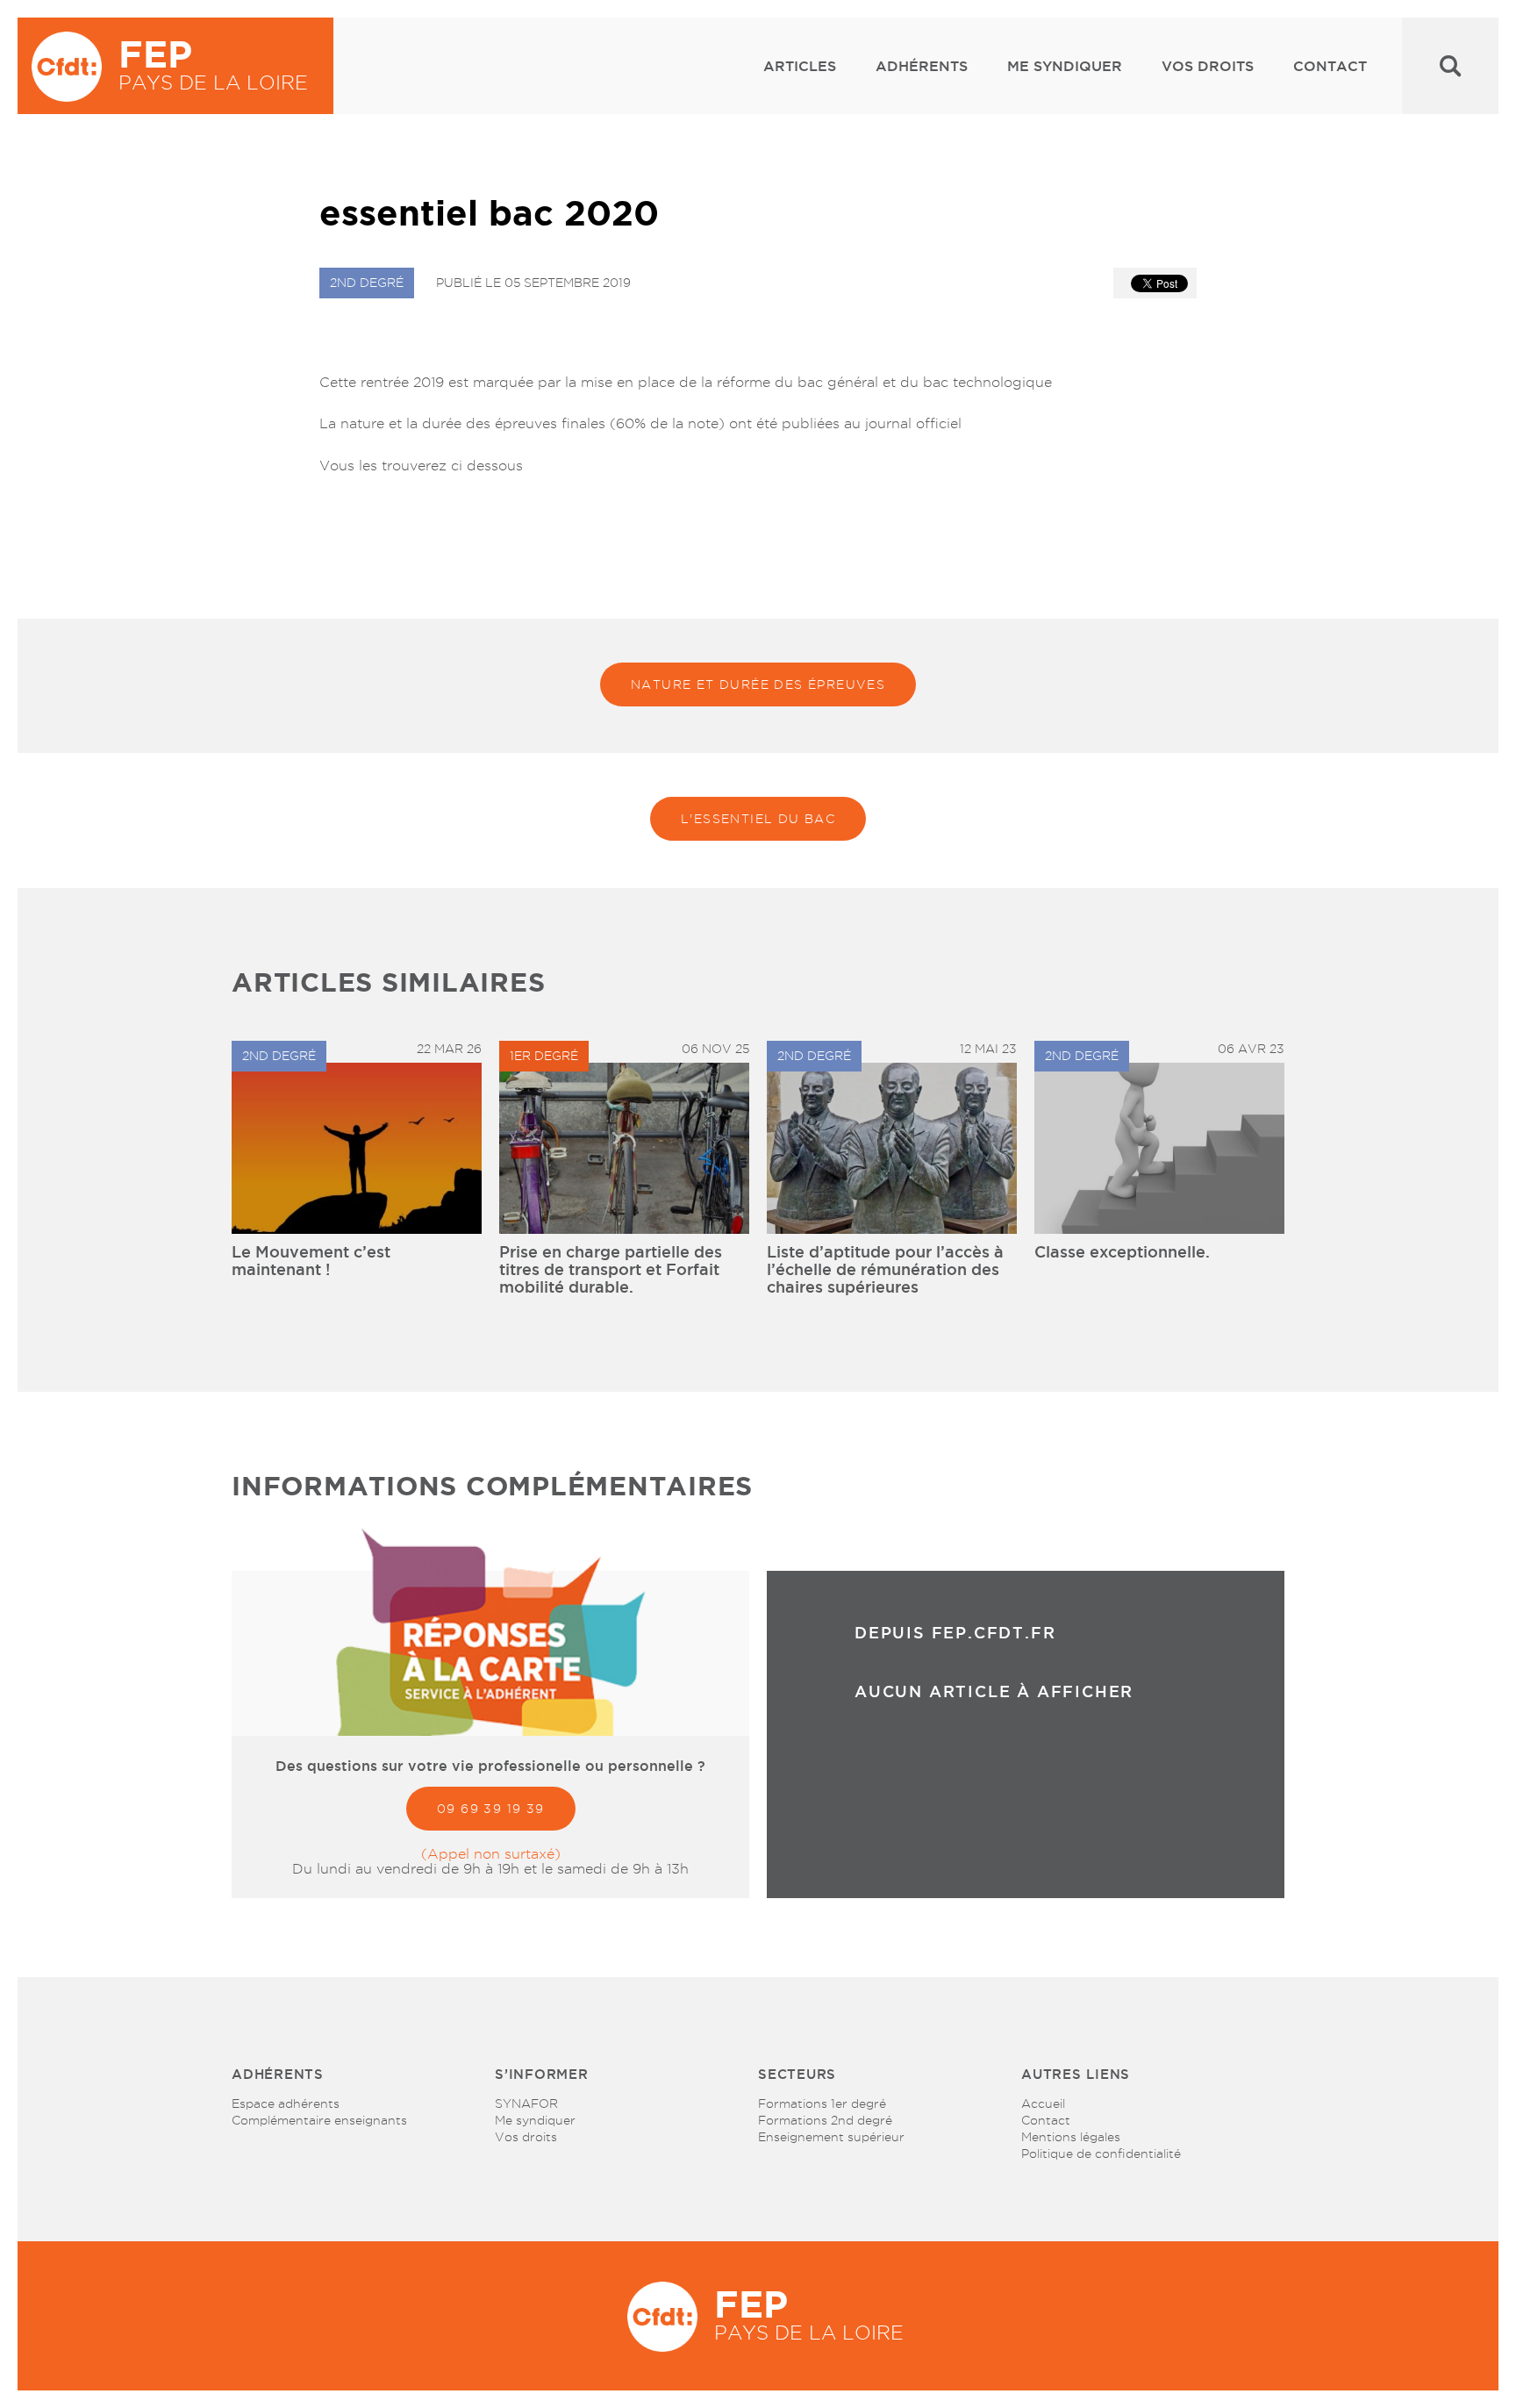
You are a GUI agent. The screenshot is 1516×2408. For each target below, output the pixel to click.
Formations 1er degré (822, 2103)
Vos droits (1208, 66)
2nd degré (367, 283)
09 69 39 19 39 (491, 1809)
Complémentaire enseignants (319, 2120)
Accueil (1043, 2103)
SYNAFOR (526, 2103)
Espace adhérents (286, 2103)
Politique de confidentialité (1101, 2154)
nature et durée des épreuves (758, 684)
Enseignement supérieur (831, 2137)
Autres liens (1076, 2074)
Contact (1330, 66)
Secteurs (797, 2074)
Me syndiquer (1065, 66)
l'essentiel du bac (758, 819)
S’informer (542, 2074)
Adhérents (922, 66)
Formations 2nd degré (825, 2120)
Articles (800, 66)
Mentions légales (1071, 2137)
